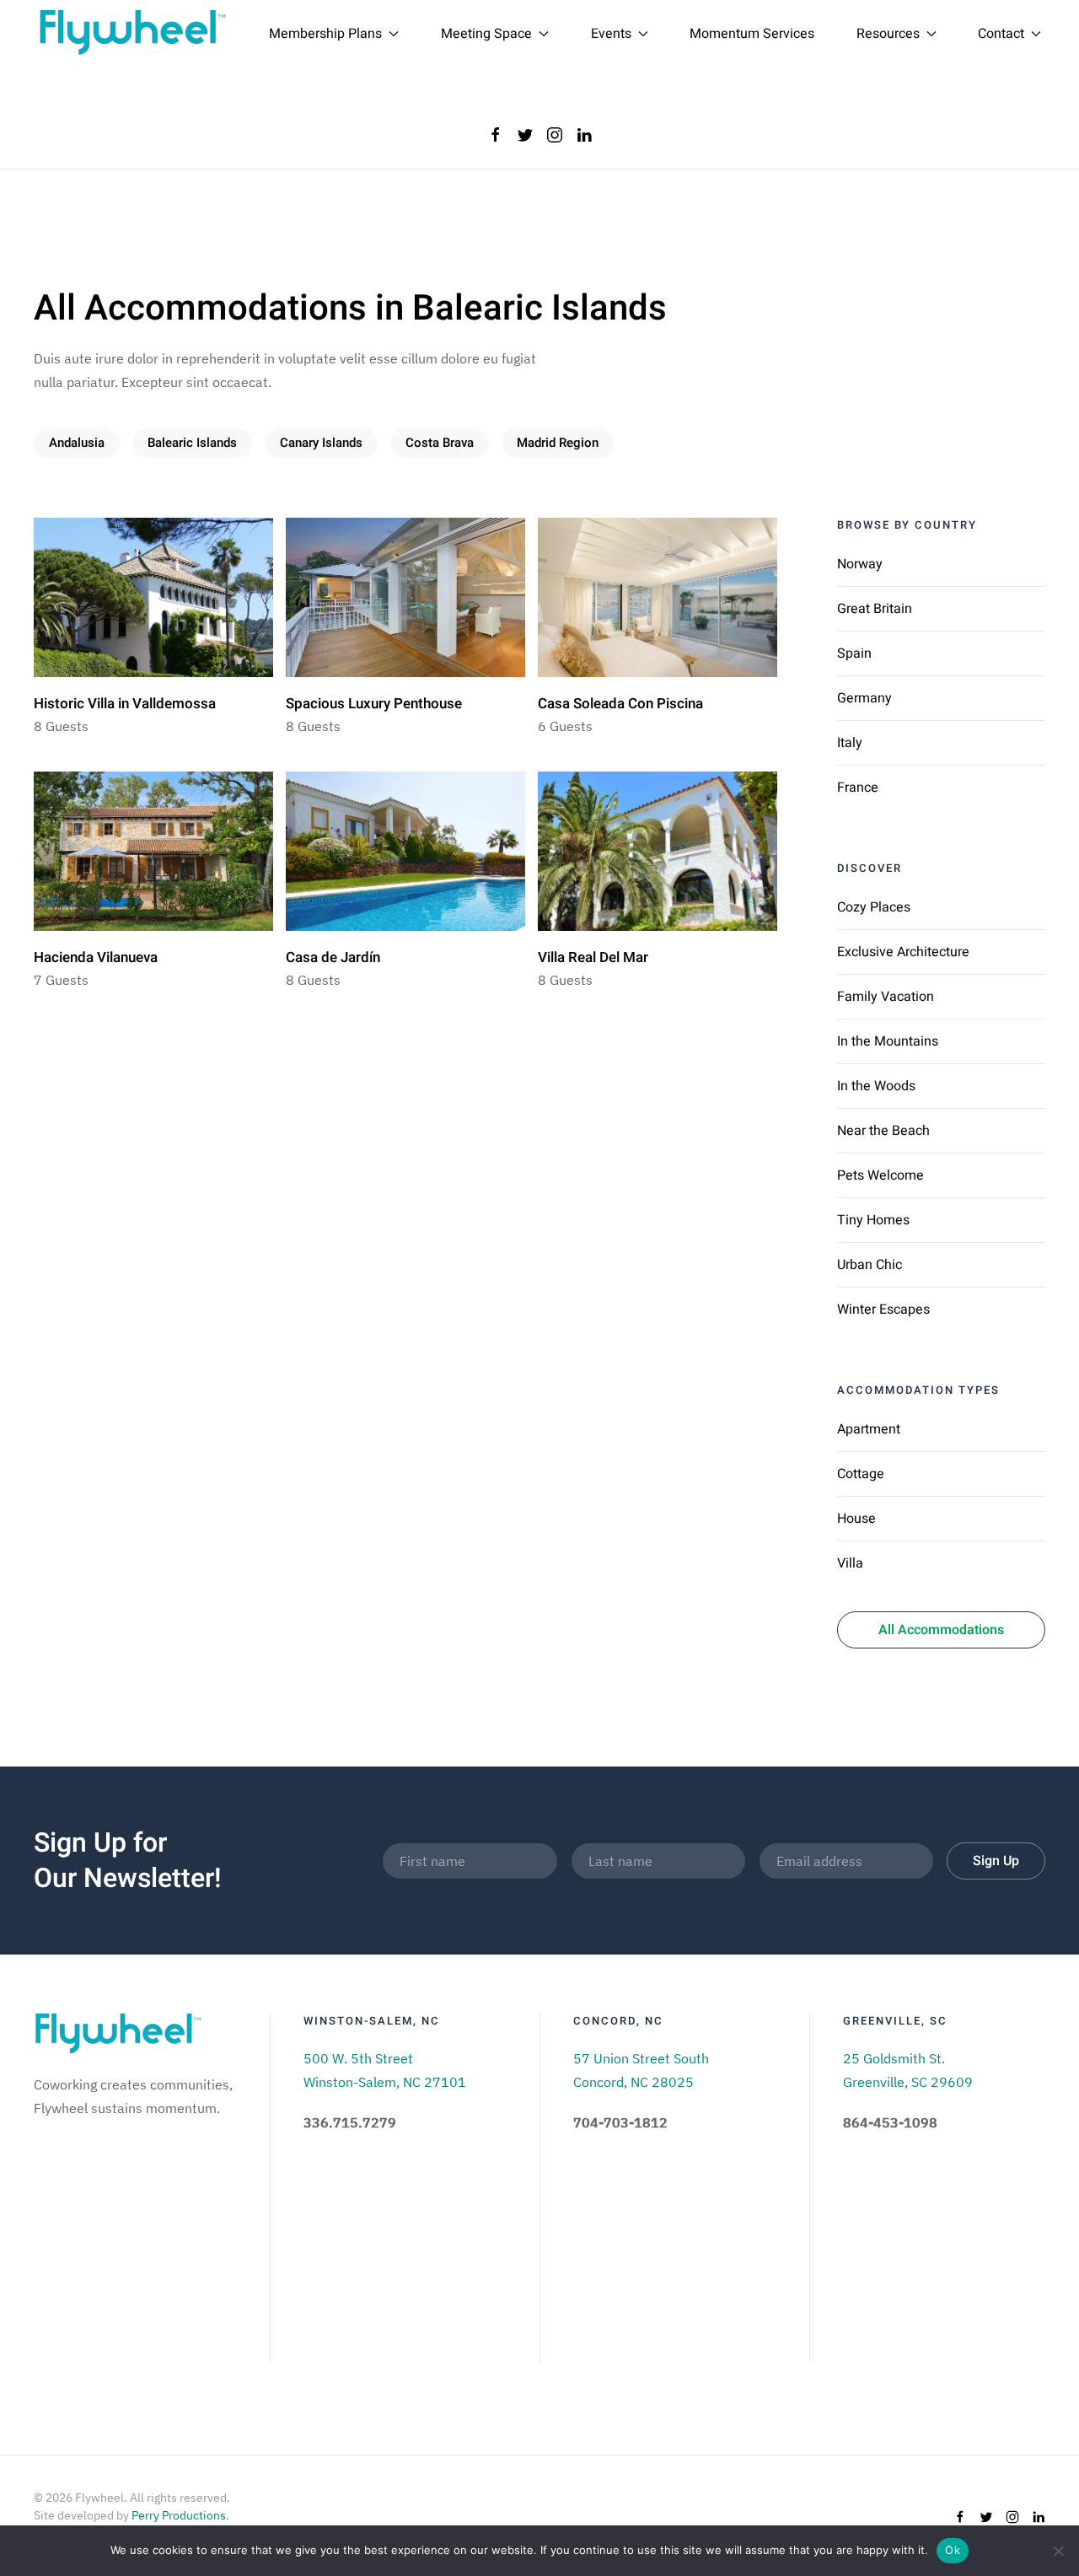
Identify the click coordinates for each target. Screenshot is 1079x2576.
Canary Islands (321, 443)
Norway (860, 564)
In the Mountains (888, 1041)
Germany (864, 698)
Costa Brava (440, 443)
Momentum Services (752, 34)
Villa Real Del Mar (593, 957)
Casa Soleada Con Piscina (620, 704)
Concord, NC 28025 (633, 2082)
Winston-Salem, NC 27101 (385, 2082)
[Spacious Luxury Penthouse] (405, 595)
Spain (854, 653)
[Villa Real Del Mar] (658, 849)
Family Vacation (886, 997)
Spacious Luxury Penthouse (374, 704)
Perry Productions (179, 2515)
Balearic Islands (192, 443)
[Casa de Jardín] (405, 849)
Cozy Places (874, 907)
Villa (850, 1563)
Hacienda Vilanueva (96, 957)
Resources (888, 34)
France (858, 788)
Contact (1001, 34)
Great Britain (875, 609)
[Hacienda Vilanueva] (153, 849)
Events (611, 34)
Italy (850, 743)
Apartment (869, 1429)
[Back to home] (133, 34)
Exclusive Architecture (903, 952)
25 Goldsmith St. (894, 2058)
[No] (1058, 2551)
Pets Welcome (880, 1175)
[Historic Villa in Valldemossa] (153, 595)
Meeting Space (486, 34)
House (856, 1519)
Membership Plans (325, 34)
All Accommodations (941, 1630)
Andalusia (77, 443)
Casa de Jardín (333, 957)
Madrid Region (558, 443)
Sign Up (996, 1861)
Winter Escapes (883, 1310)
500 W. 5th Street (358, 2058)
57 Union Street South (641, 2058)
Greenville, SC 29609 (908, 2082)
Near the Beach (883, 1131)
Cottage (861, 1474)
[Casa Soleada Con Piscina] (658, 595)
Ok (953, 2550)
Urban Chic (870, 1265)
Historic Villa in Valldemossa (125, 704)
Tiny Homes (873, 1220)
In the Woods (876, 1086)
